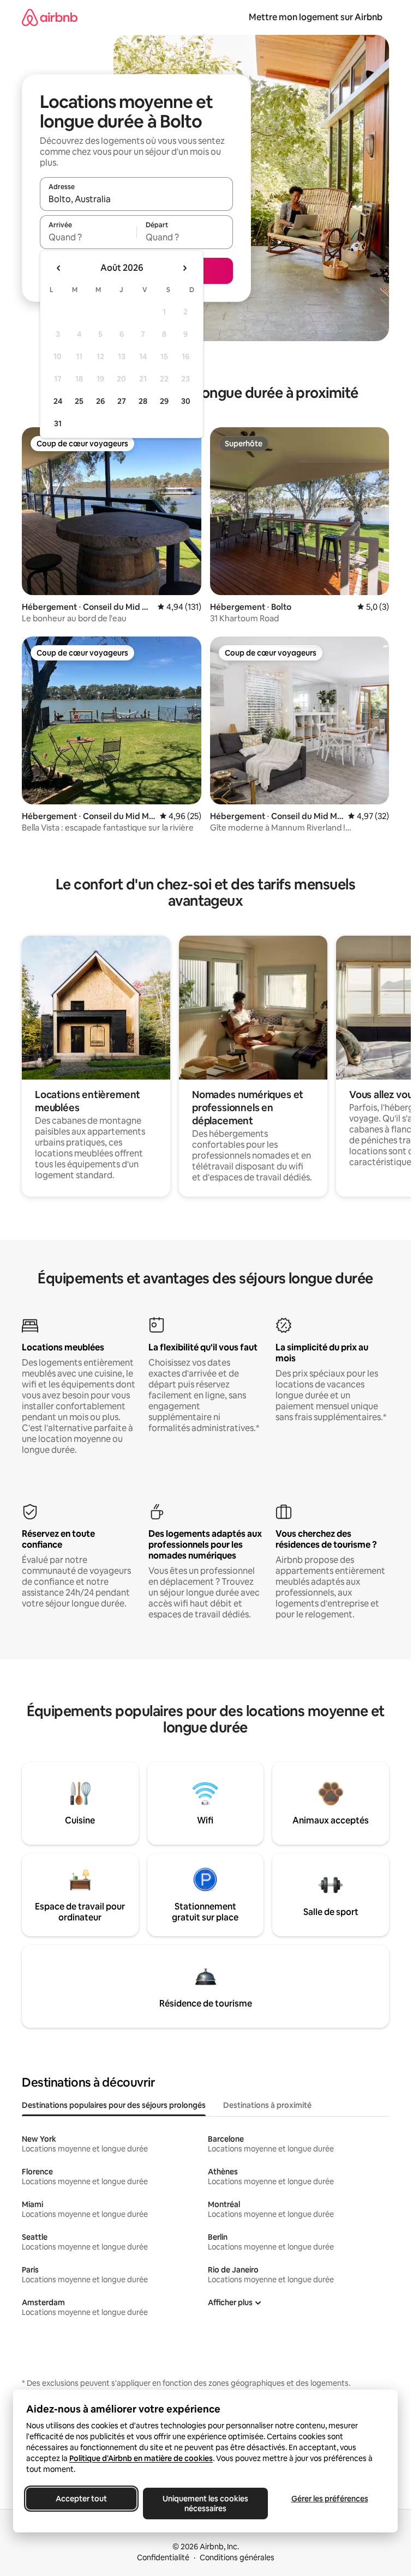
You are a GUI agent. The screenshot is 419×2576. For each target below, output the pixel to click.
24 (58, 401)
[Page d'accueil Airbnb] (50, 17)
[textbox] (88, 237)
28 (143, 401)
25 (79, 401)
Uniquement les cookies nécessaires (205, 2504)
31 (58, 423)
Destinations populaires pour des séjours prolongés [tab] (114, 2105)
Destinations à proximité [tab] (267, 2105)
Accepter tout (81, 2499)
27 (122, 401)
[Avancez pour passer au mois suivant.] (184, 268)
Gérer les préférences (330, 2499)
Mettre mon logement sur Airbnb (316, 17)
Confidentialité (163, 2557)
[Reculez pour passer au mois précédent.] (59, 268)
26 (100, 401)
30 (186, 401)
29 (164, 401)
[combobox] (136, 199)
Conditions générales (237, 2557)
